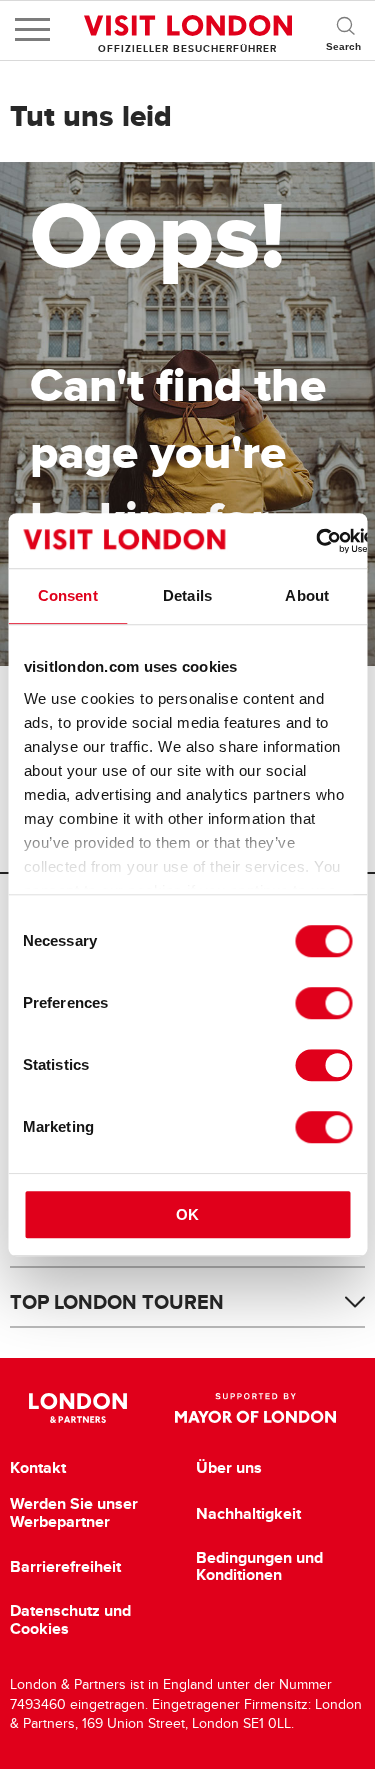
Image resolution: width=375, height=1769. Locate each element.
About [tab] (307, 595)
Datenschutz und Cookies (70, 1619)
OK (187, 1214)
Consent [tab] (68, 595)
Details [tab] (187, 595)
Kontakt (38, 1468)
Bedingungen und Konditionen (259, 1566)
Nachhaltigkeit (248, 1514)
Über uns (229, 1468)
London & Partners (78, 1408)
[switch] (323, 1003)
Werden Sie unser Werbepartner (74, 1512)
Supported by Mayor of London (256, 1408)
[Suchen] (345, 30)
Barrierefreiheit (65, 1567)
